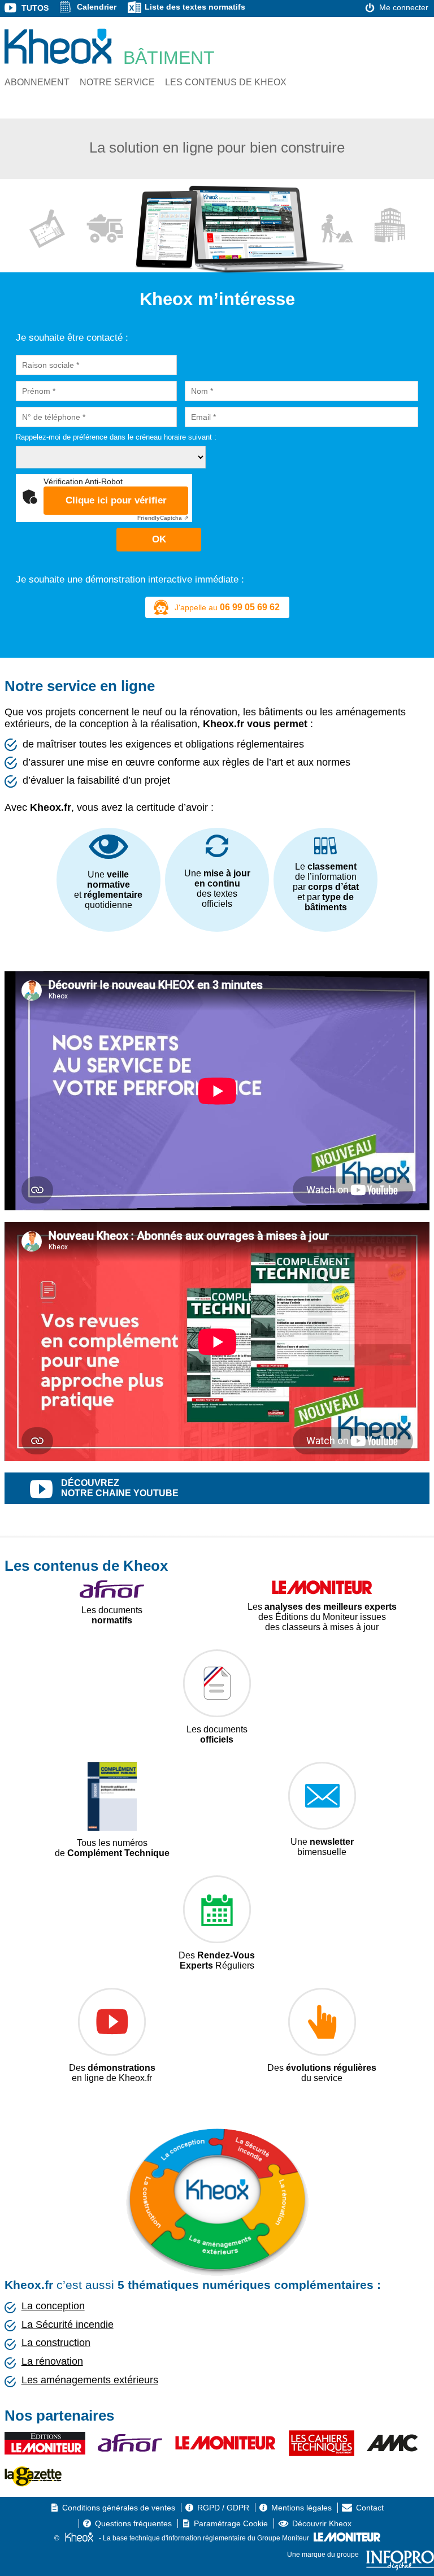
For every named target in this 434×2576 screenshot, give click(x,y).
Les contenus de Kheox (226, 82)
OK (159, 539)
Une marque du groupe (324, 2555)
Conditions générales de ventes (119, 2508)
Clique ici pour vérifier (116, 500)
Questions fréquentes (133, 2523)
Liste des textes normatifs (195, 7)
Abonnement (37, 82)
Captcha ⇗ (163, 518)
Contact (370, 2508)
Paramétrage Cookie (231, 2523)
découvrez (120, 1488)
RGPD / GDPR (223, 2508)
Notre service (117, 82)
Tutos (35, 8)
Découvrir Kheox (322, 2523)
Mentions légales (301, 2508)
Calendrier (97, 7)
